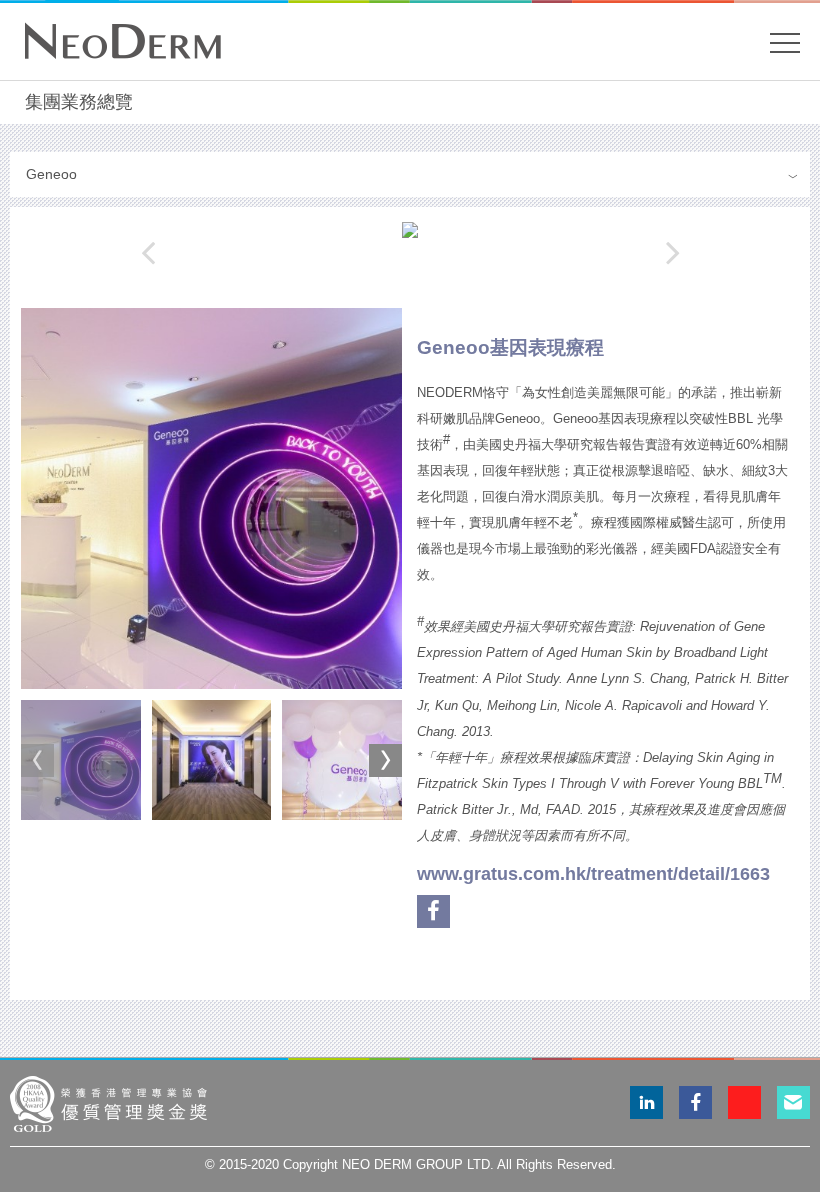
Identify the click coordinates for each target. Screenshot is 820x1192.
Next (385, 760)
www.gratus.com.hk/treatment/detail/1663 (593, 874)
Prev (37, 760)
